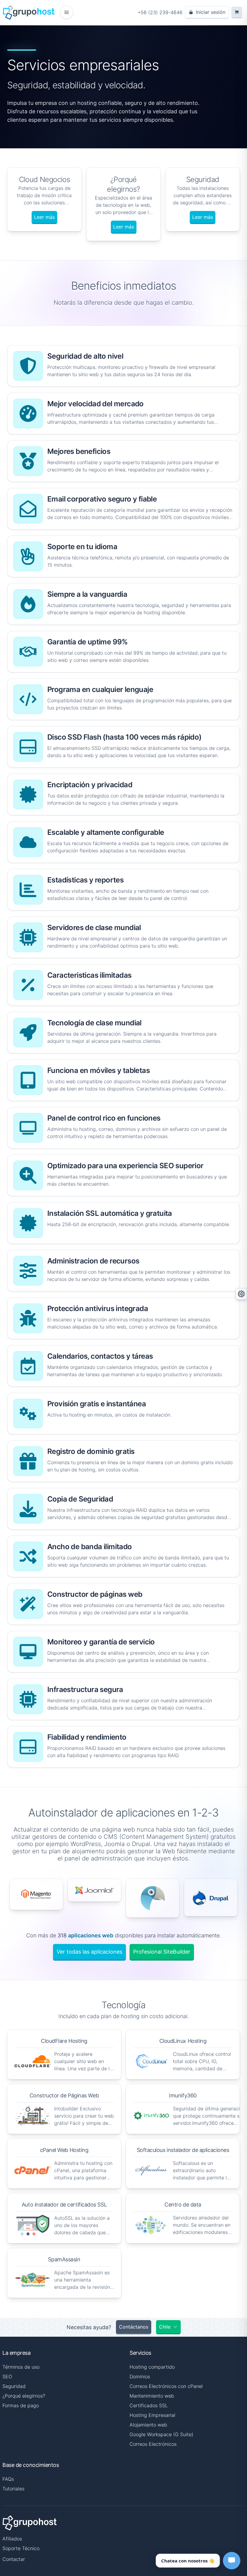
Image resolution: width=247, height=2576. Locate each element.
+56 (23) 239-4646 (160, 12)
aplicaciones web (91, 1935)
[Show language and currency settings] (241, 1294)
